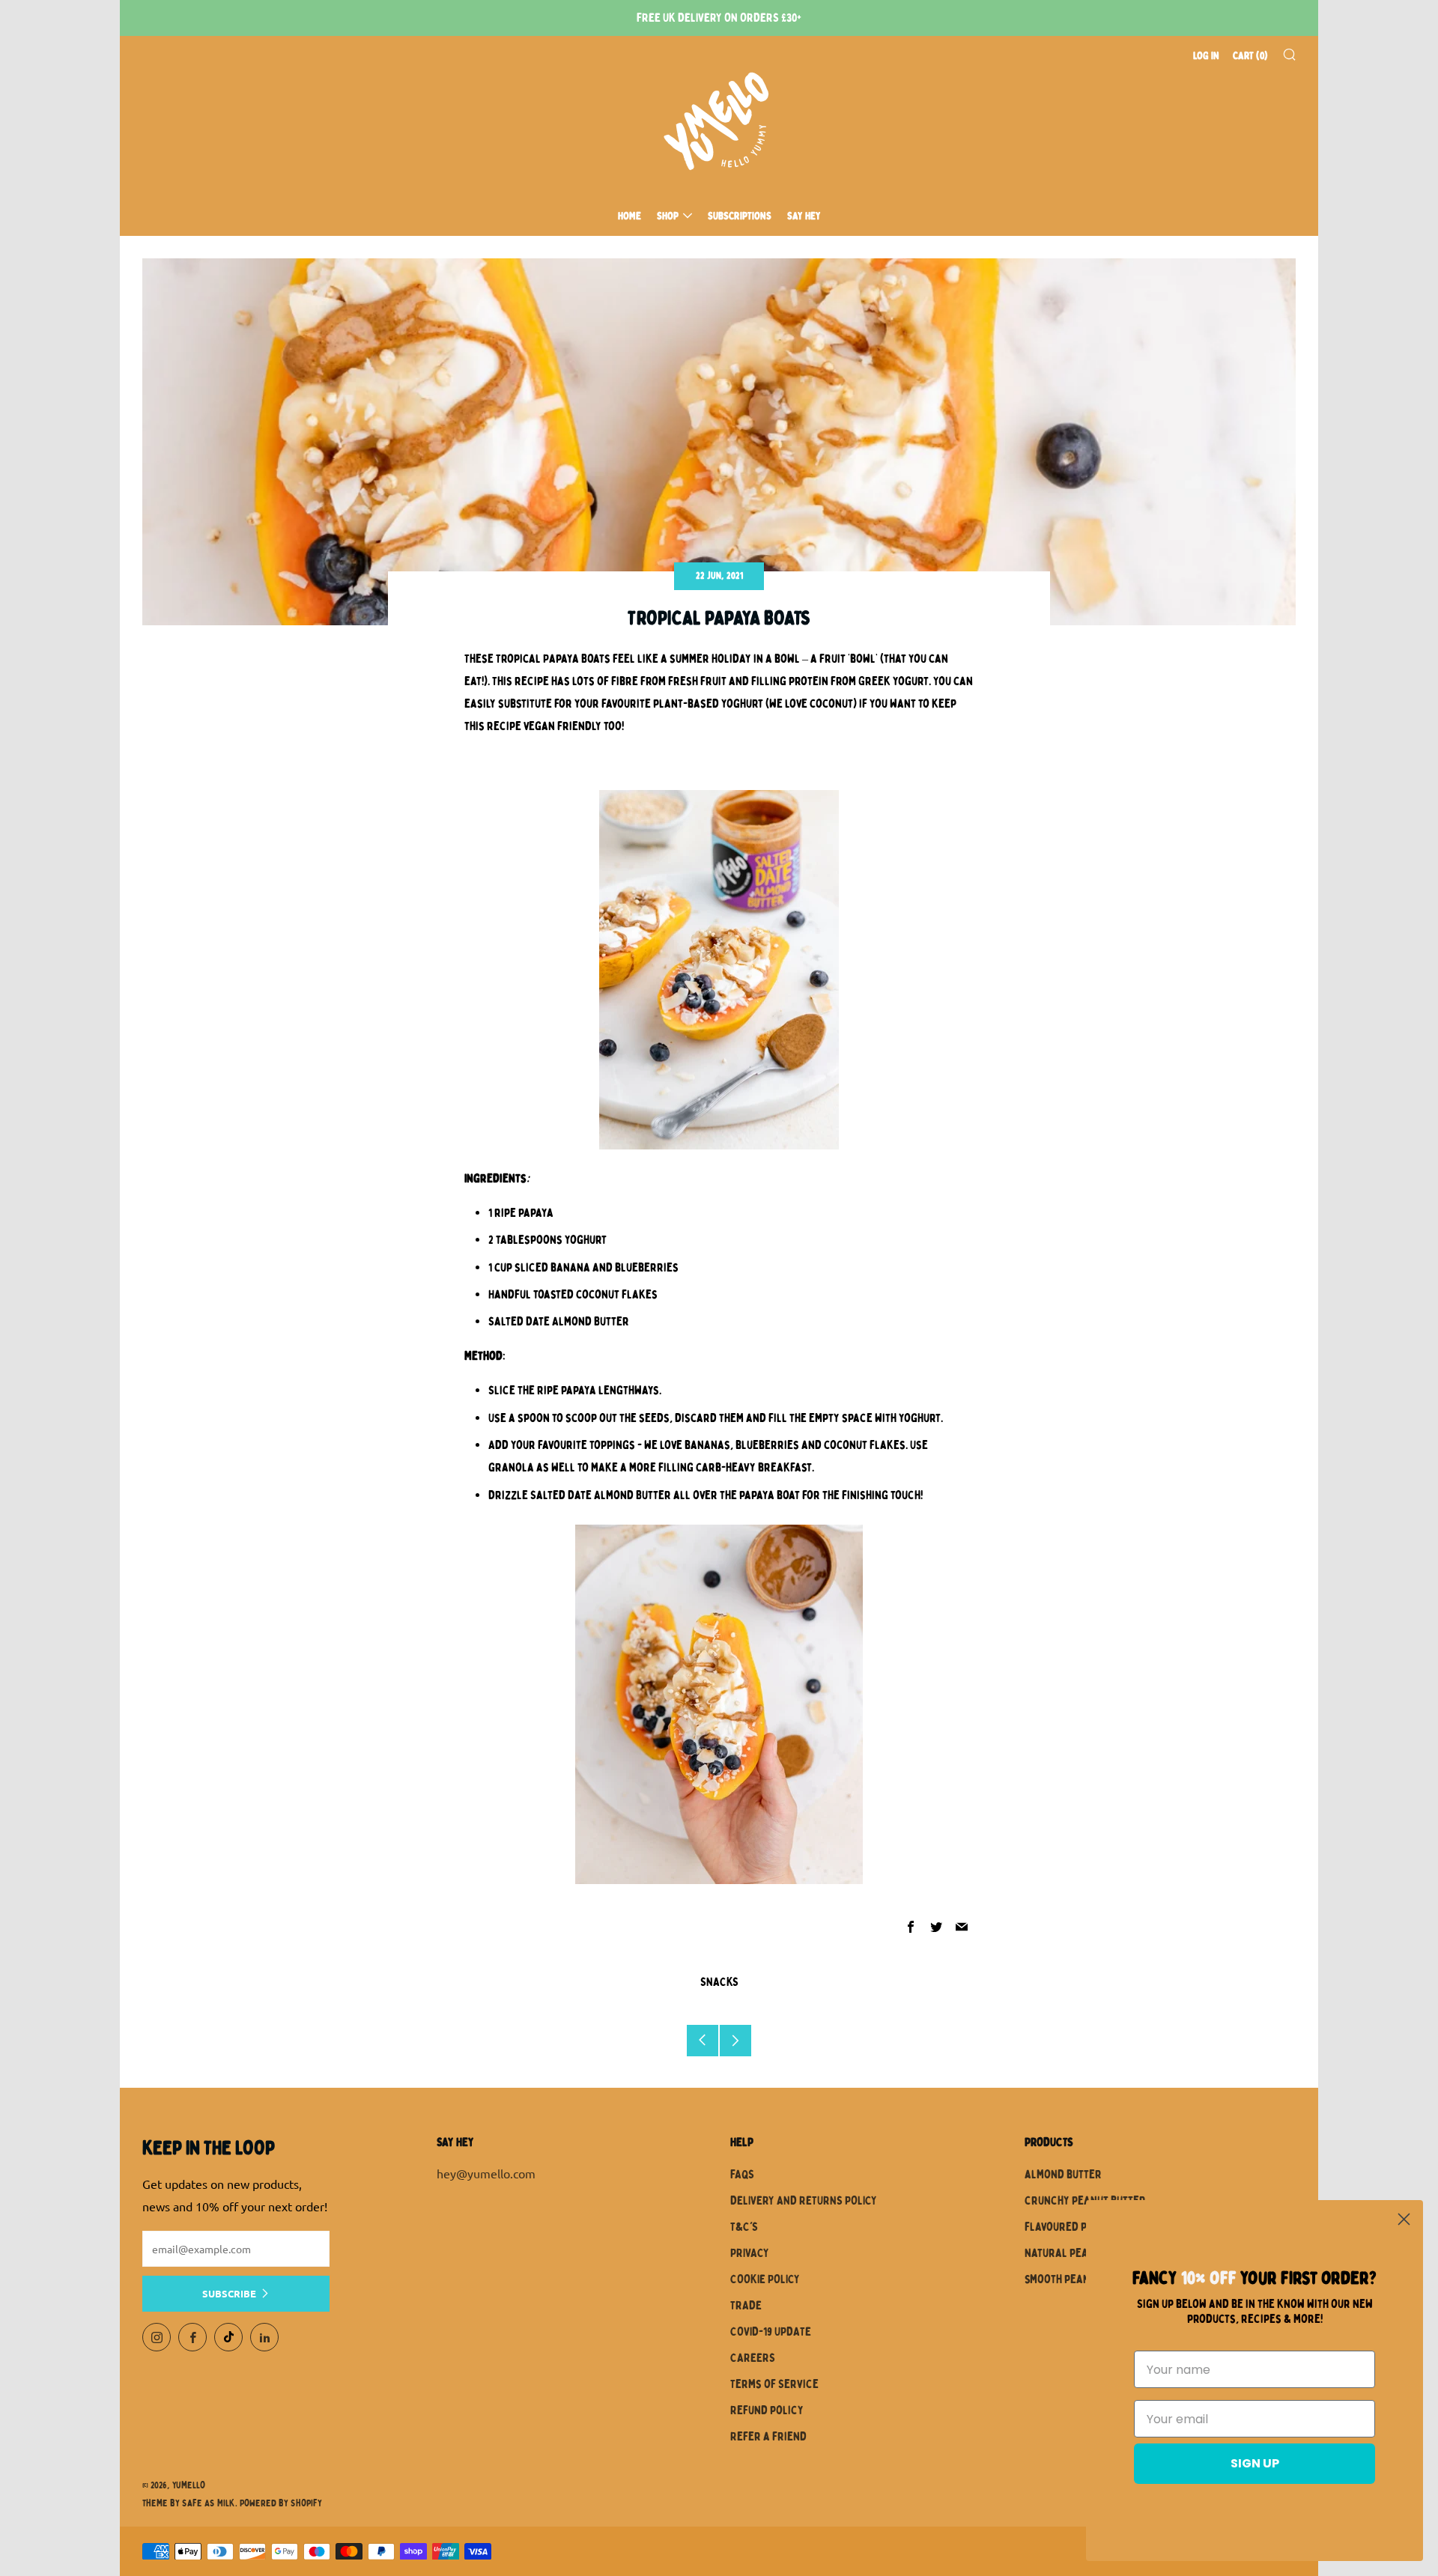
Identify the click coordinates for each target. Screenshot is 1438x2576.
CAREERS (753, 2358)
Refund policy (767, 2411)
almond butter (1063, 2175)
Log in (1206, 56)
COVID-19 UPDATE (771, 2332)
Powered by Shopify (281, 2503)
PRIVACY (750, 2253)
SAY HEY (804, 216)
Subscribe (229, 2293)
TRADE (746, 2306)
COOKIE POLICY (765, 2279)
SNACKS (719, 1982)
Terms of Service (774, 2384)
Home (629, 216)
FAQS (742, 2175)
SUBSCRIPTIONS (740, 216)
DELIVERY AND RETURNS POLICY (804, 2201)
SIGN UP (1255, 2463)
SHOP (668, 216)
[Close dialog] (1404, 2219)
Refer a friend (768, 2437)
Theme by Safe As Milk (189, 2503)
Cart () (1250, 56)
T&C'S (744, 2227)
